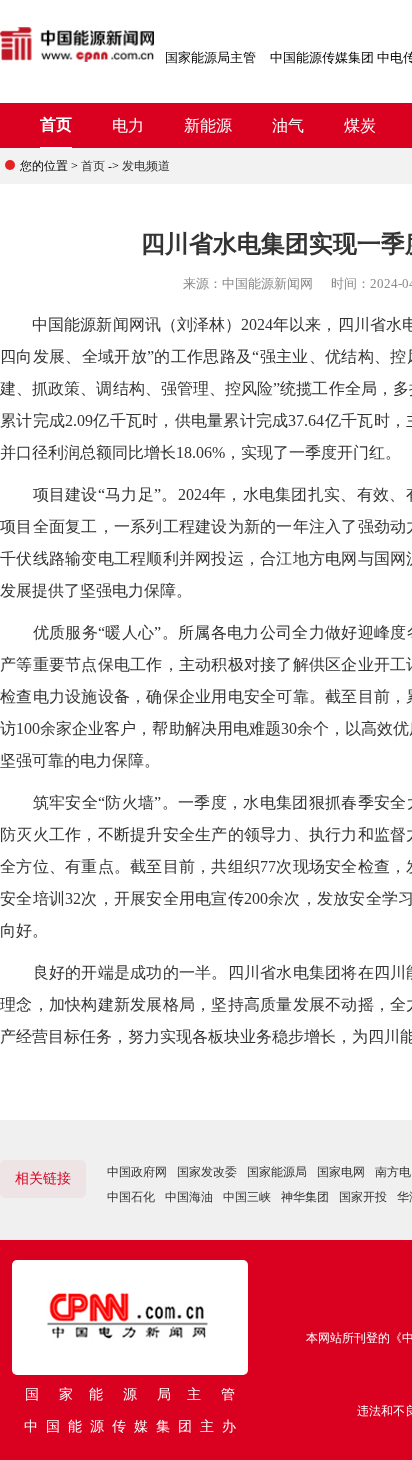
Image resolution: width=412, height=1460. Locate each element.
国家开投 (363, 1197)
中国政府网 (137, 1172)
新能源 (208, 125)
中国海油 (189, 1197)
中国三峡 (247, 1197)
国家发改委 (207, 1172)
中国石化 (131, 1197)
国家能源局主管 (210, 57)
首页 (56, 124)
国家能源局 (277, 1172)
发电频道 (146, 166)
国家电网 (341, 1172)
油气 (288, 125)
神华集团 (305, 1197)
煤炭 (360, 125)
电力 (128, 125)
